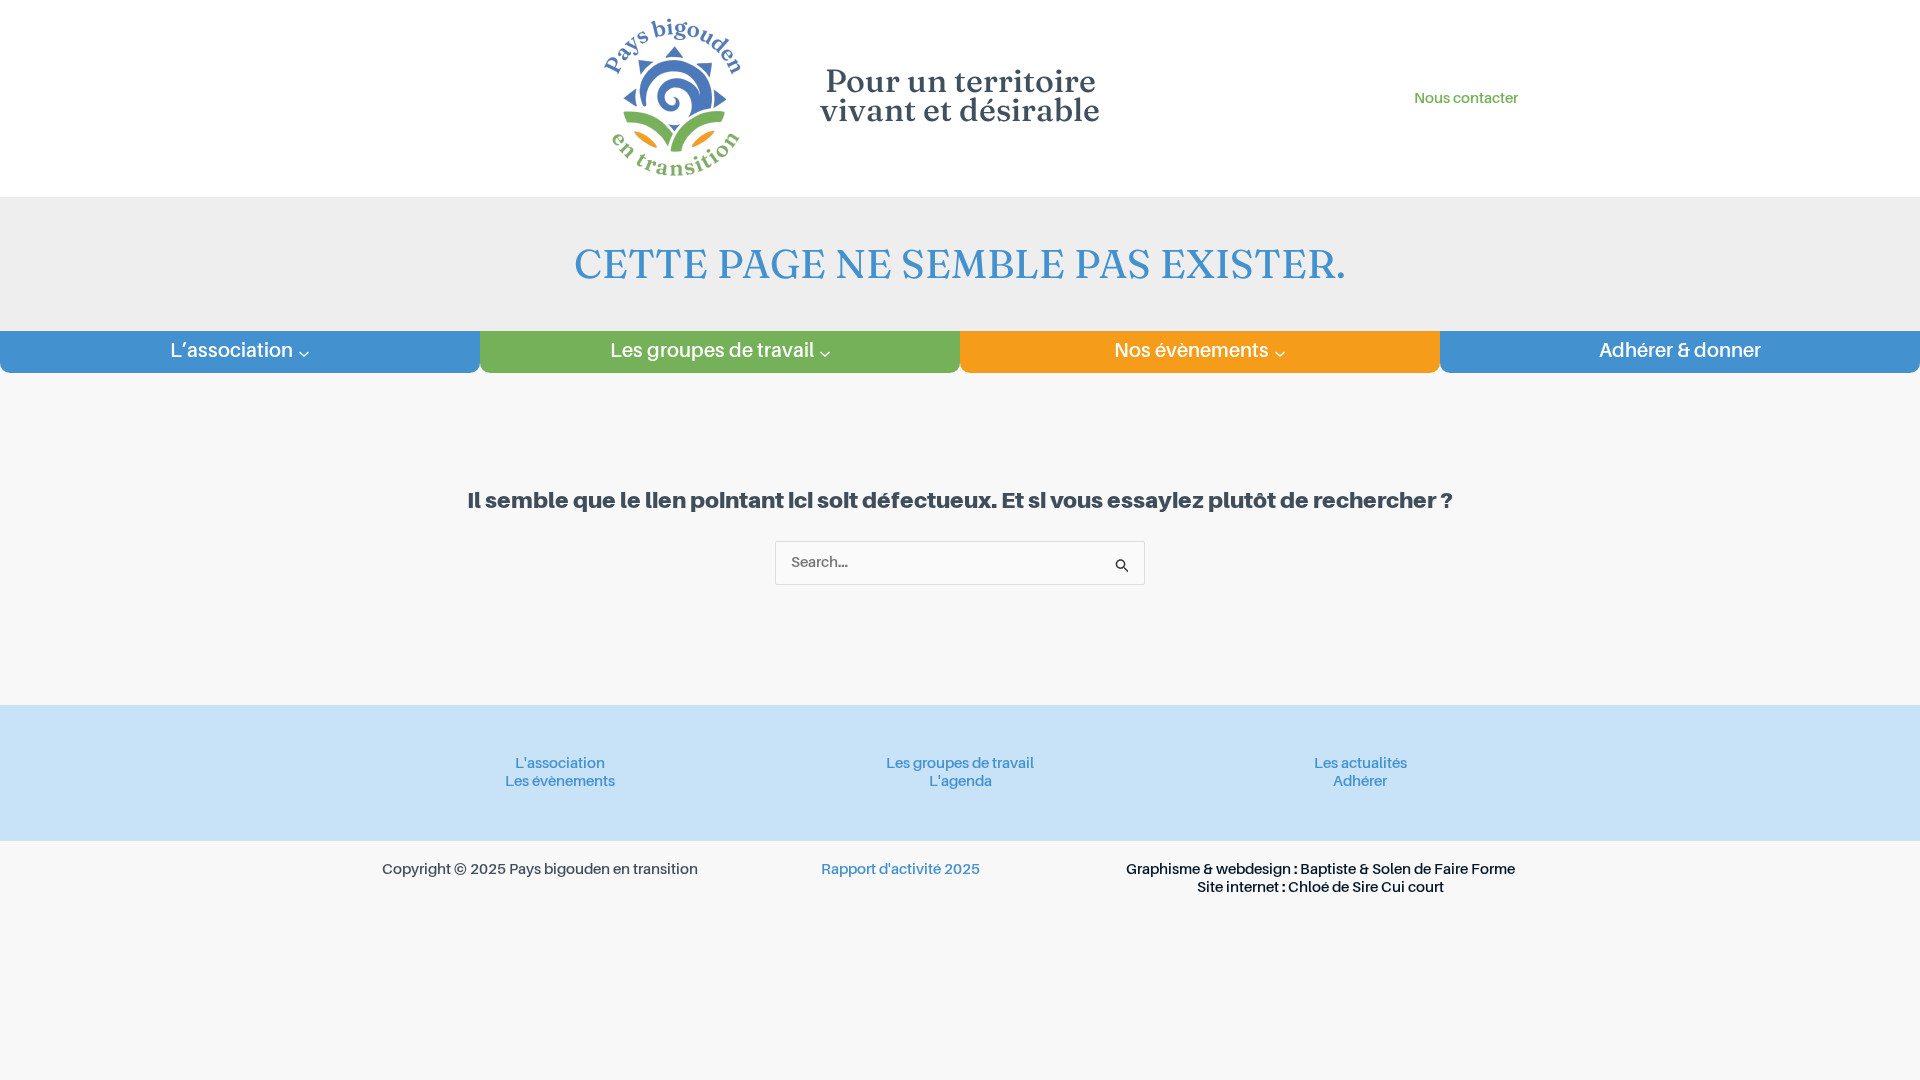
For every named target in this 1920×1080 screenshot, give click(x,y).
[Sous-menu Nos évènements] (1280, 352)
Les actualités (1360, 763)
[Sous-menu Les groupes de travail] (825, 352)
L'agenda (960, 781)
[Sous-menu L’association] (304, 352)
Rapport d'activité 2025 (900, 869)
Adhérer (1360, 781)
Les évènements (560, 781)
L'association (560, 763)
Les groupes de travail (960, 763)
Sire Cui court (1398, 887)
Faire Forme (1474, 869)
